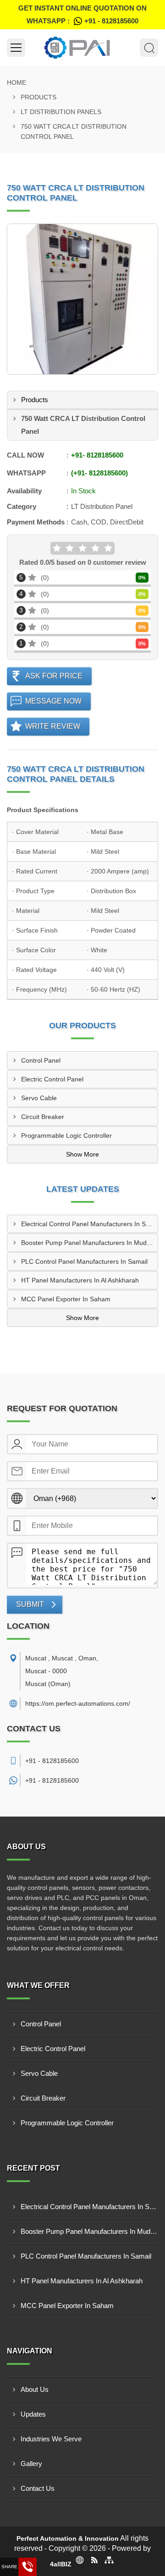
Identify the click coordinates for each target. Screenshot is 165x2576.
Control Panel (41, 1060)
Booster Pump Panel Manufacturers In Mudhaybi (89, 1243)
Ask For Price (54, 676)
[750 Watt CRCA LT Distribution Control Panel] (82, 299)
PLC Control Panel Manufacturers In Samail (84, 1261)
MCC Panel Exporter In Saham (66, 1299)
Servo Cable (39, 1098)
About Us (35, 2389)
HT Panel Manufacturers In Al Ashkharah (80, 1280)
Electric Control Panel (52, 1079)
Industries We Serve (51, 2439)
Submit (30, 1604)
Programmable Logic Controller (66, 1135)
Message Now (53, 701)
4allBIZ (61, 2564)
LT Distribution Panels (61, 112)
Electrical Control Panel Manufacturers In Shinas (89, 1224)
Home (16, 82)
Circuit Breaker (43, 1117)
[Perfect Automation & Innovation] (82, 48)
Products (38, 97)
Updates (33, 2414)
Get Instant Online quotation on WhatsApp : (82, 14)
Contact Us (38, 2488)
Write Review (53, 726)
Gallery (31, 2464)
